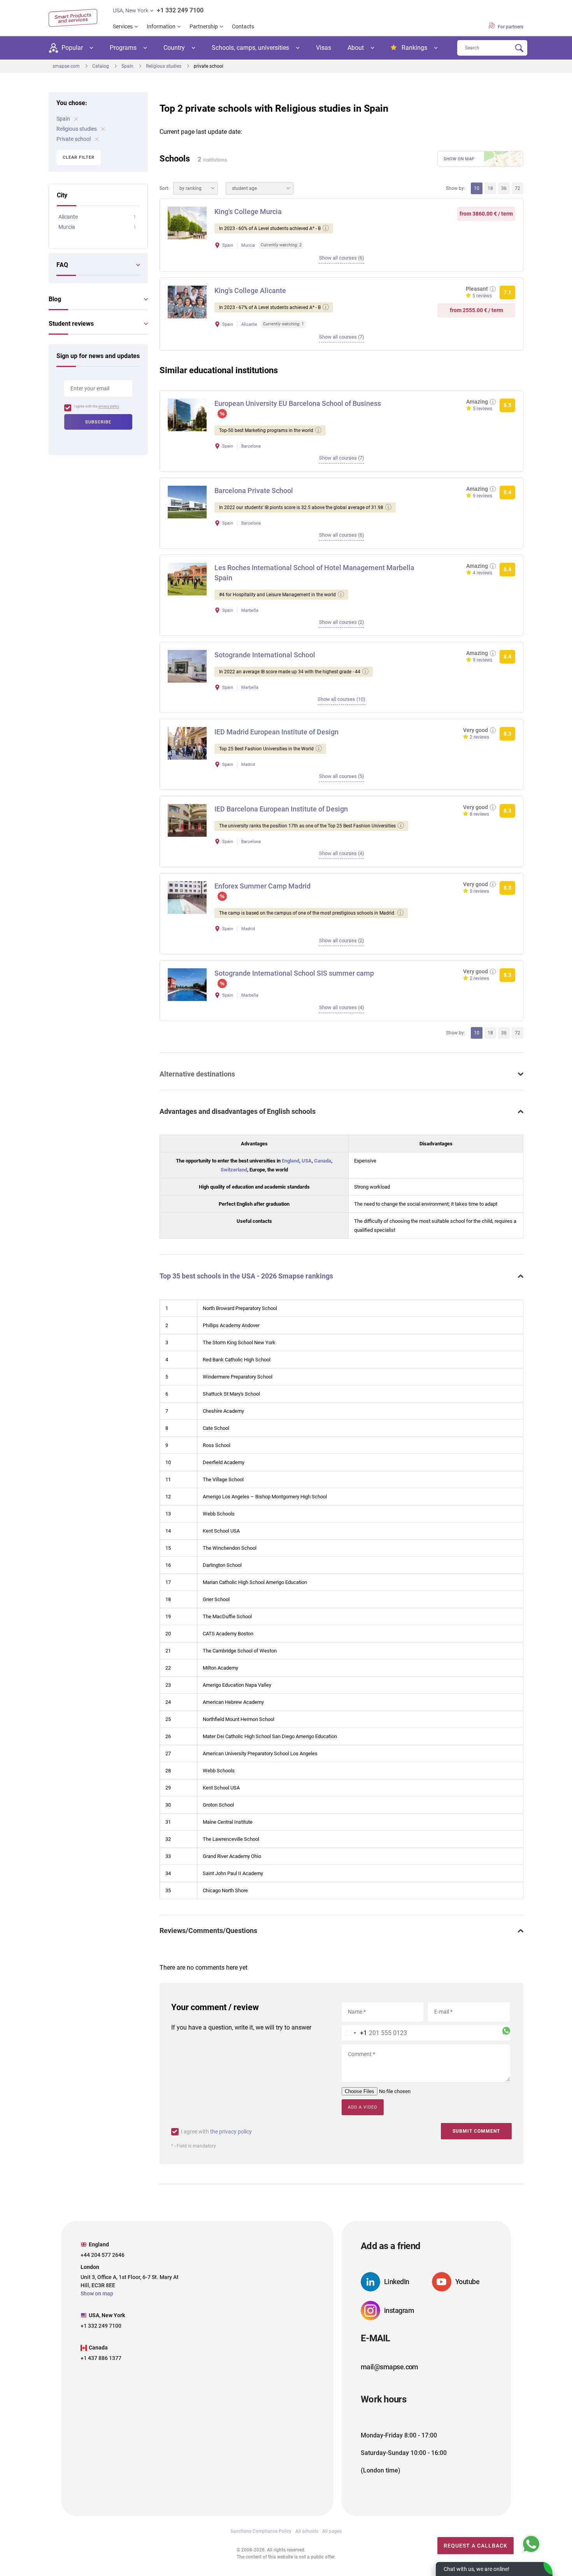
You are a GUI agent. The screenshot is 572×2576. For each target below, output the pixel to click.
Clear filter (79, 157)
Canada (323, 1161)
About (356, 48)
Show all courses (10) (341, 699)
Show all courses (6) (342, 258)
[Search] (519, 48)
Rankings (414, 48)
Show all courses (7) (342, 337)
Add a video (363, 2107)
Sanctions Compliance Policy (261, 2531)
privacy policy (109, 406)
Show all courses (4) (342, 853)
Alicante (68, 217)
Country (174, 48)
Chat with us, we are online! (476, 2569)
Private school (74, 139)
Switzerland (234, 1170)
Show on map (459, 159)
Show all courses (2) (342, 622)
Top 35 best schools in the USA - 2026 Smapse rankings (246, 1276)
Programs (123, 48)
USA (307, 1161)
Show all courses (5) (342, 776)
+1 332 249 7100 (180, 10)
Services (123, 26)
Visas (324, 48)
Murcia (67, 227)
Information (161, 26)
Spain (64, 119)
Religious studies (77, 129)
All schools (307, 2531)
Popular (72, 48)
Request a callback (475, 2546)
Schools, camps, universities (250, 48)
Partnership (204, 26)
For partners (510, 27)
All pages (332, 2531)
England (290, 1161)
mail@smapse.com (390, 2367)
